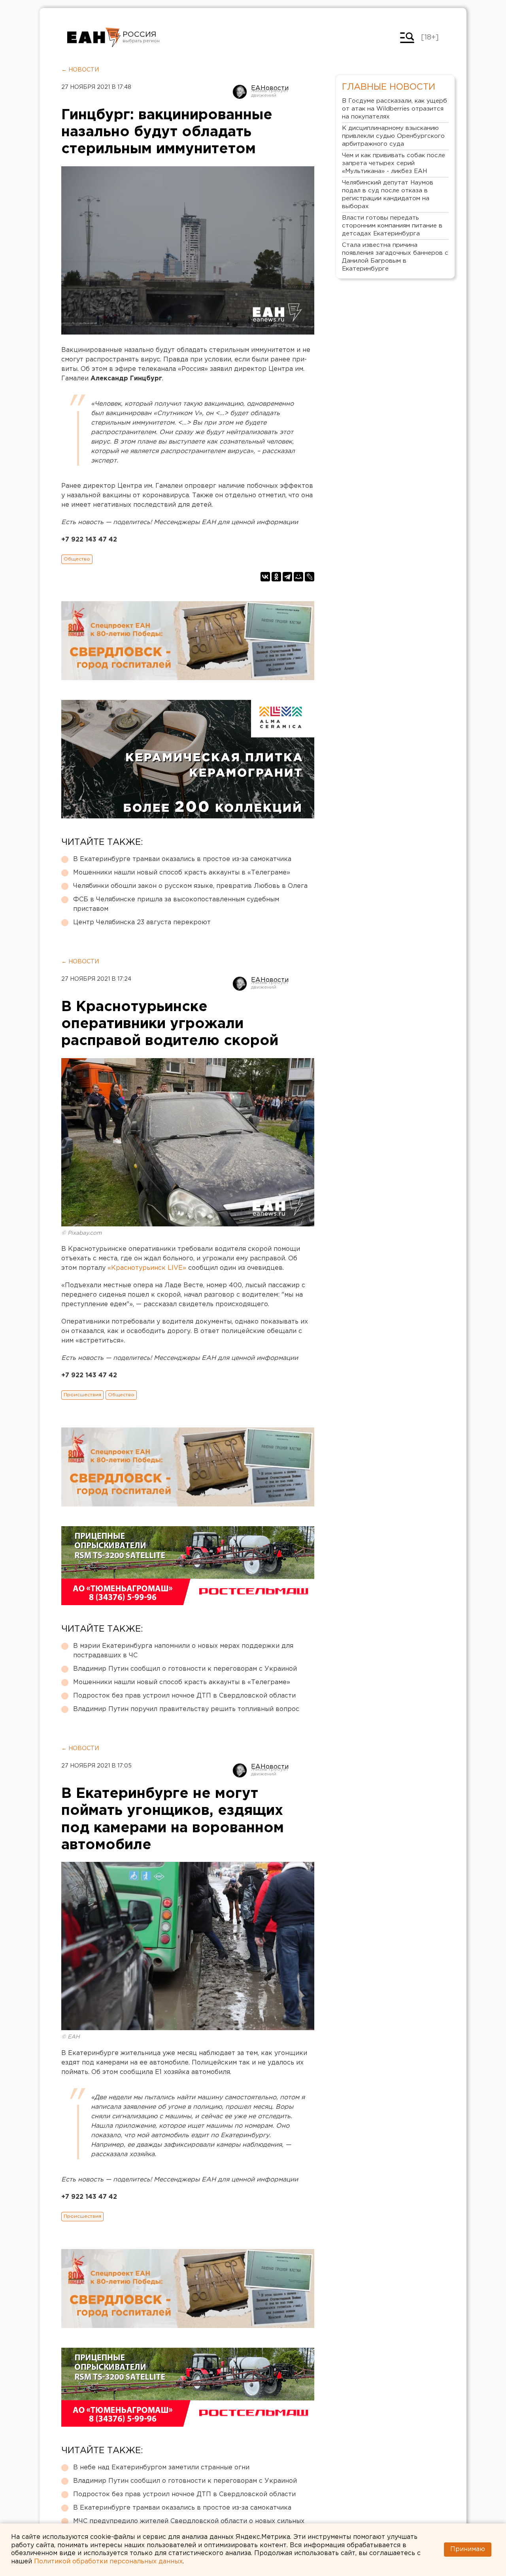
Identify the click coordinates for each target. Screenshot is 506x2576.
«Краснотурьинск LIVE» (147, 1268)
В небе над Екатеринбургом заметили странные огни (161, 2468)
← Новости (80, 70)
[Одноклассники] (276, 577)
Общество (77, 559)
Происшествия (82, 1395)
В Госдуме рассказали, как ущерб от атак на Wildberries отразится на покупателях (395, 109)
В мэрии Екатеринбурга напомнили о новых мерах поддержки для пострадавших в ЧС (183, 1651)
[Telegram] (287, 577)
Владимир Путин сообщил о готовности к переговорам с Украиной (185, 1669)
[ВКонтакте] (265, 577)
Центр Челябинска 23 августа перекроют (142, 922)
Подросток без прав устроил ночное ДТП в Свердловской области (184, 1696)
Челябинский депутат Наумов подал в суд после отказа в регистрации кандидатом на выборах (388, 195)
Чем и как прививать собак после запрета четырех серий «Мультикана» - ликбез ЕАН (394, 163)
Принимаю (468, 2549)
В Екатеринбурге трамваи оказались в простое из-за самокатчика (182, 859)
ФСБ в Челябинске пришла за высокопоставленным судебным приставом (176, 904)
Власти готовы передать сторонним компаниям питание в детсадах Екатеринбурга (392, 226)
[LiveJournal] (310, 577)
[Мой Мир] (298, 577)
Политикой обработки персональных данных (108, 2562)
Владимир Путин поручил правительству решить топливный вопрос (186, 1709)
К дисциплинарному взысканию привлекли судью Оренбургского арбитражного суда (393, 136)
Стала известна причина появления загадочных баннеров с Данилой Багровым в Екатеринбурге (395, 257)
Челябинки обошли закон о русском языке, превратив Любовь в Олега (190, 886)
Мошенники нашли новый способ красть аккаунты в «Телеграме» (182, 873)
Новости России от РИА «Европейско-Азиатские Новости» (94, 38)
